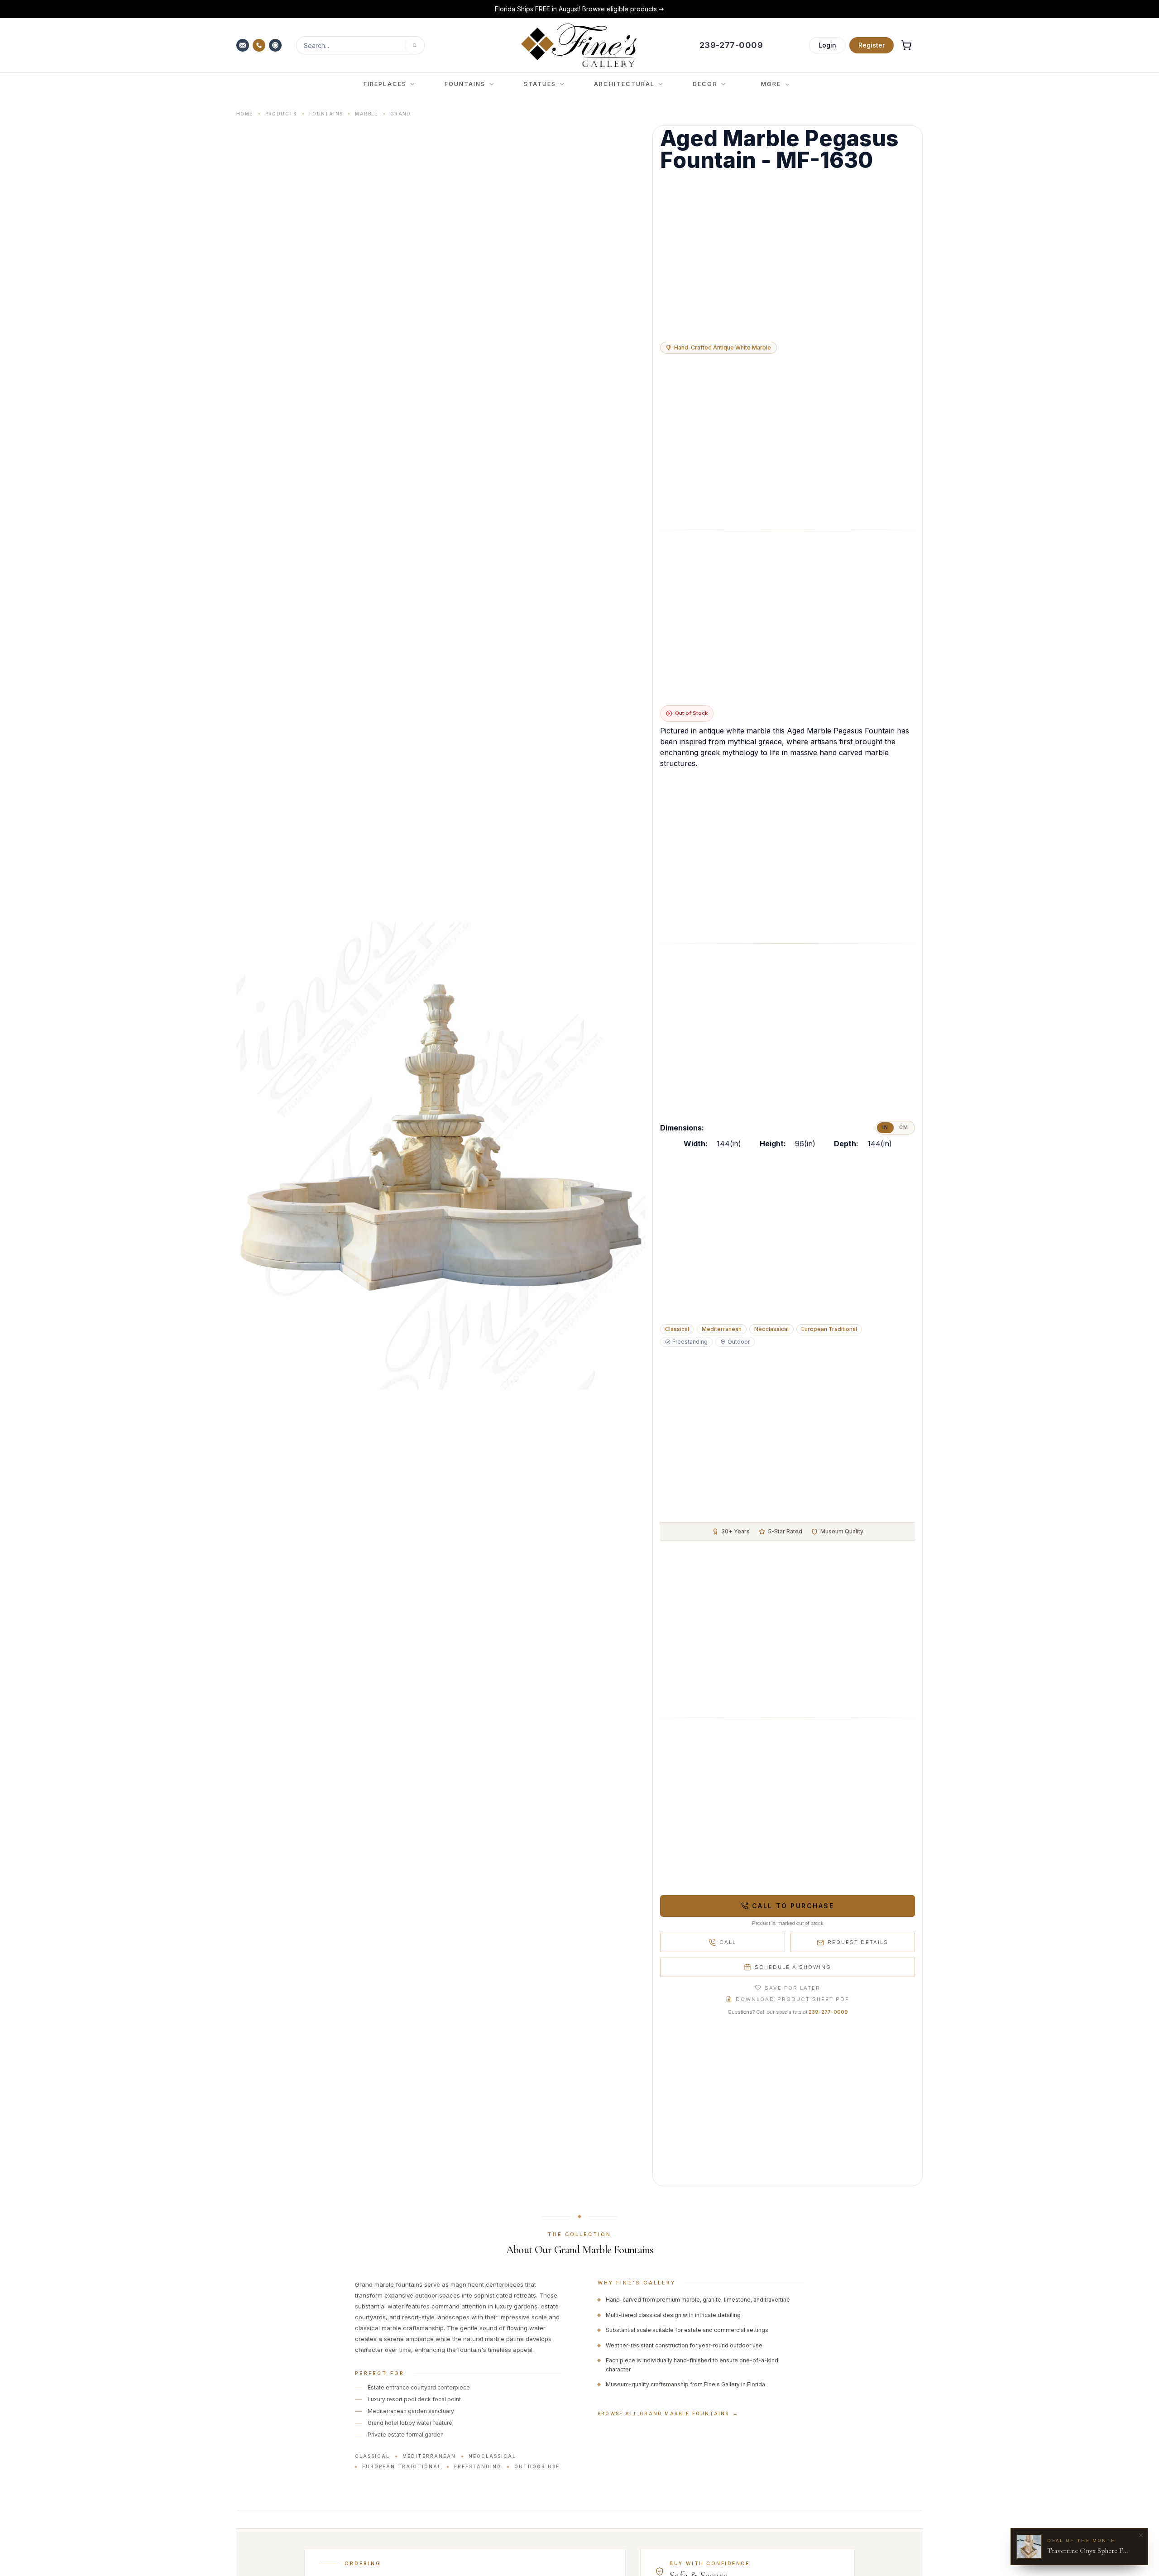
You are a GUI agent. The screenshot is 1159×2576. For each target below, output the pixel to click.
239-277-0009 (828, 2012)
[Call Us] (260, 45)
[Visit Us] (276, 45)
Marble (366, 114)
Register (872, 45)
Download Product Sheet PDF (792, 1999)
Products (281, 114)
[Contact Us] (244, 45)
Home (245, 114)
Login (827, 45)
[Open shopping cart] (906, 45)
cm (904, 1128)
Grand (401, 114)
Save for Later (793, 1988)
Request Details (858, 1942)
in (885, 1128)
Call (728, 1942)
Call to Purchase (793, 1906)
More (771, 84)
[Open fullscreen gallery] (441, 1156)
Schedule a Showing (793, 1967)
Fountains (326, 114)
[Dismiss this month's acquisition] (1141, 2535)
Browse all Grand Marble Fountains (668, 2413)
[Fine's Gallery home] (579, 45)
